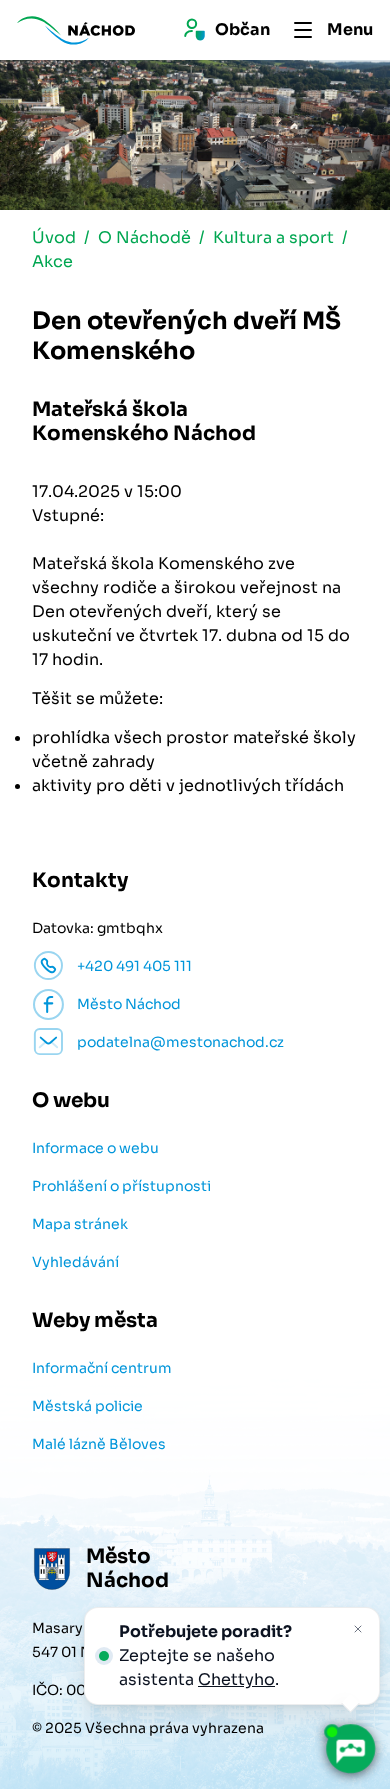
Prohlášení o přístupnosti (121, 1186)
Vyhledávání (75, 1262)
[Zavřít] (358, 1629)
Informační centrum (102, 1368)
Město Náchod (129, 1004)
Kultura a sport (273, 237)
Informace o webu (95, 1148)
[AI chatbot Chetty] (350, 1749)
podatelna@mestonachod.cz (180, 1042)
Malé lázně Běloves (99, 1444)
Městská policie (87, 1406)
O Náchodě (144, 237)
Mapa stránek (80, 1224)
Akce (52, 261)
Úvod (54, 237)
